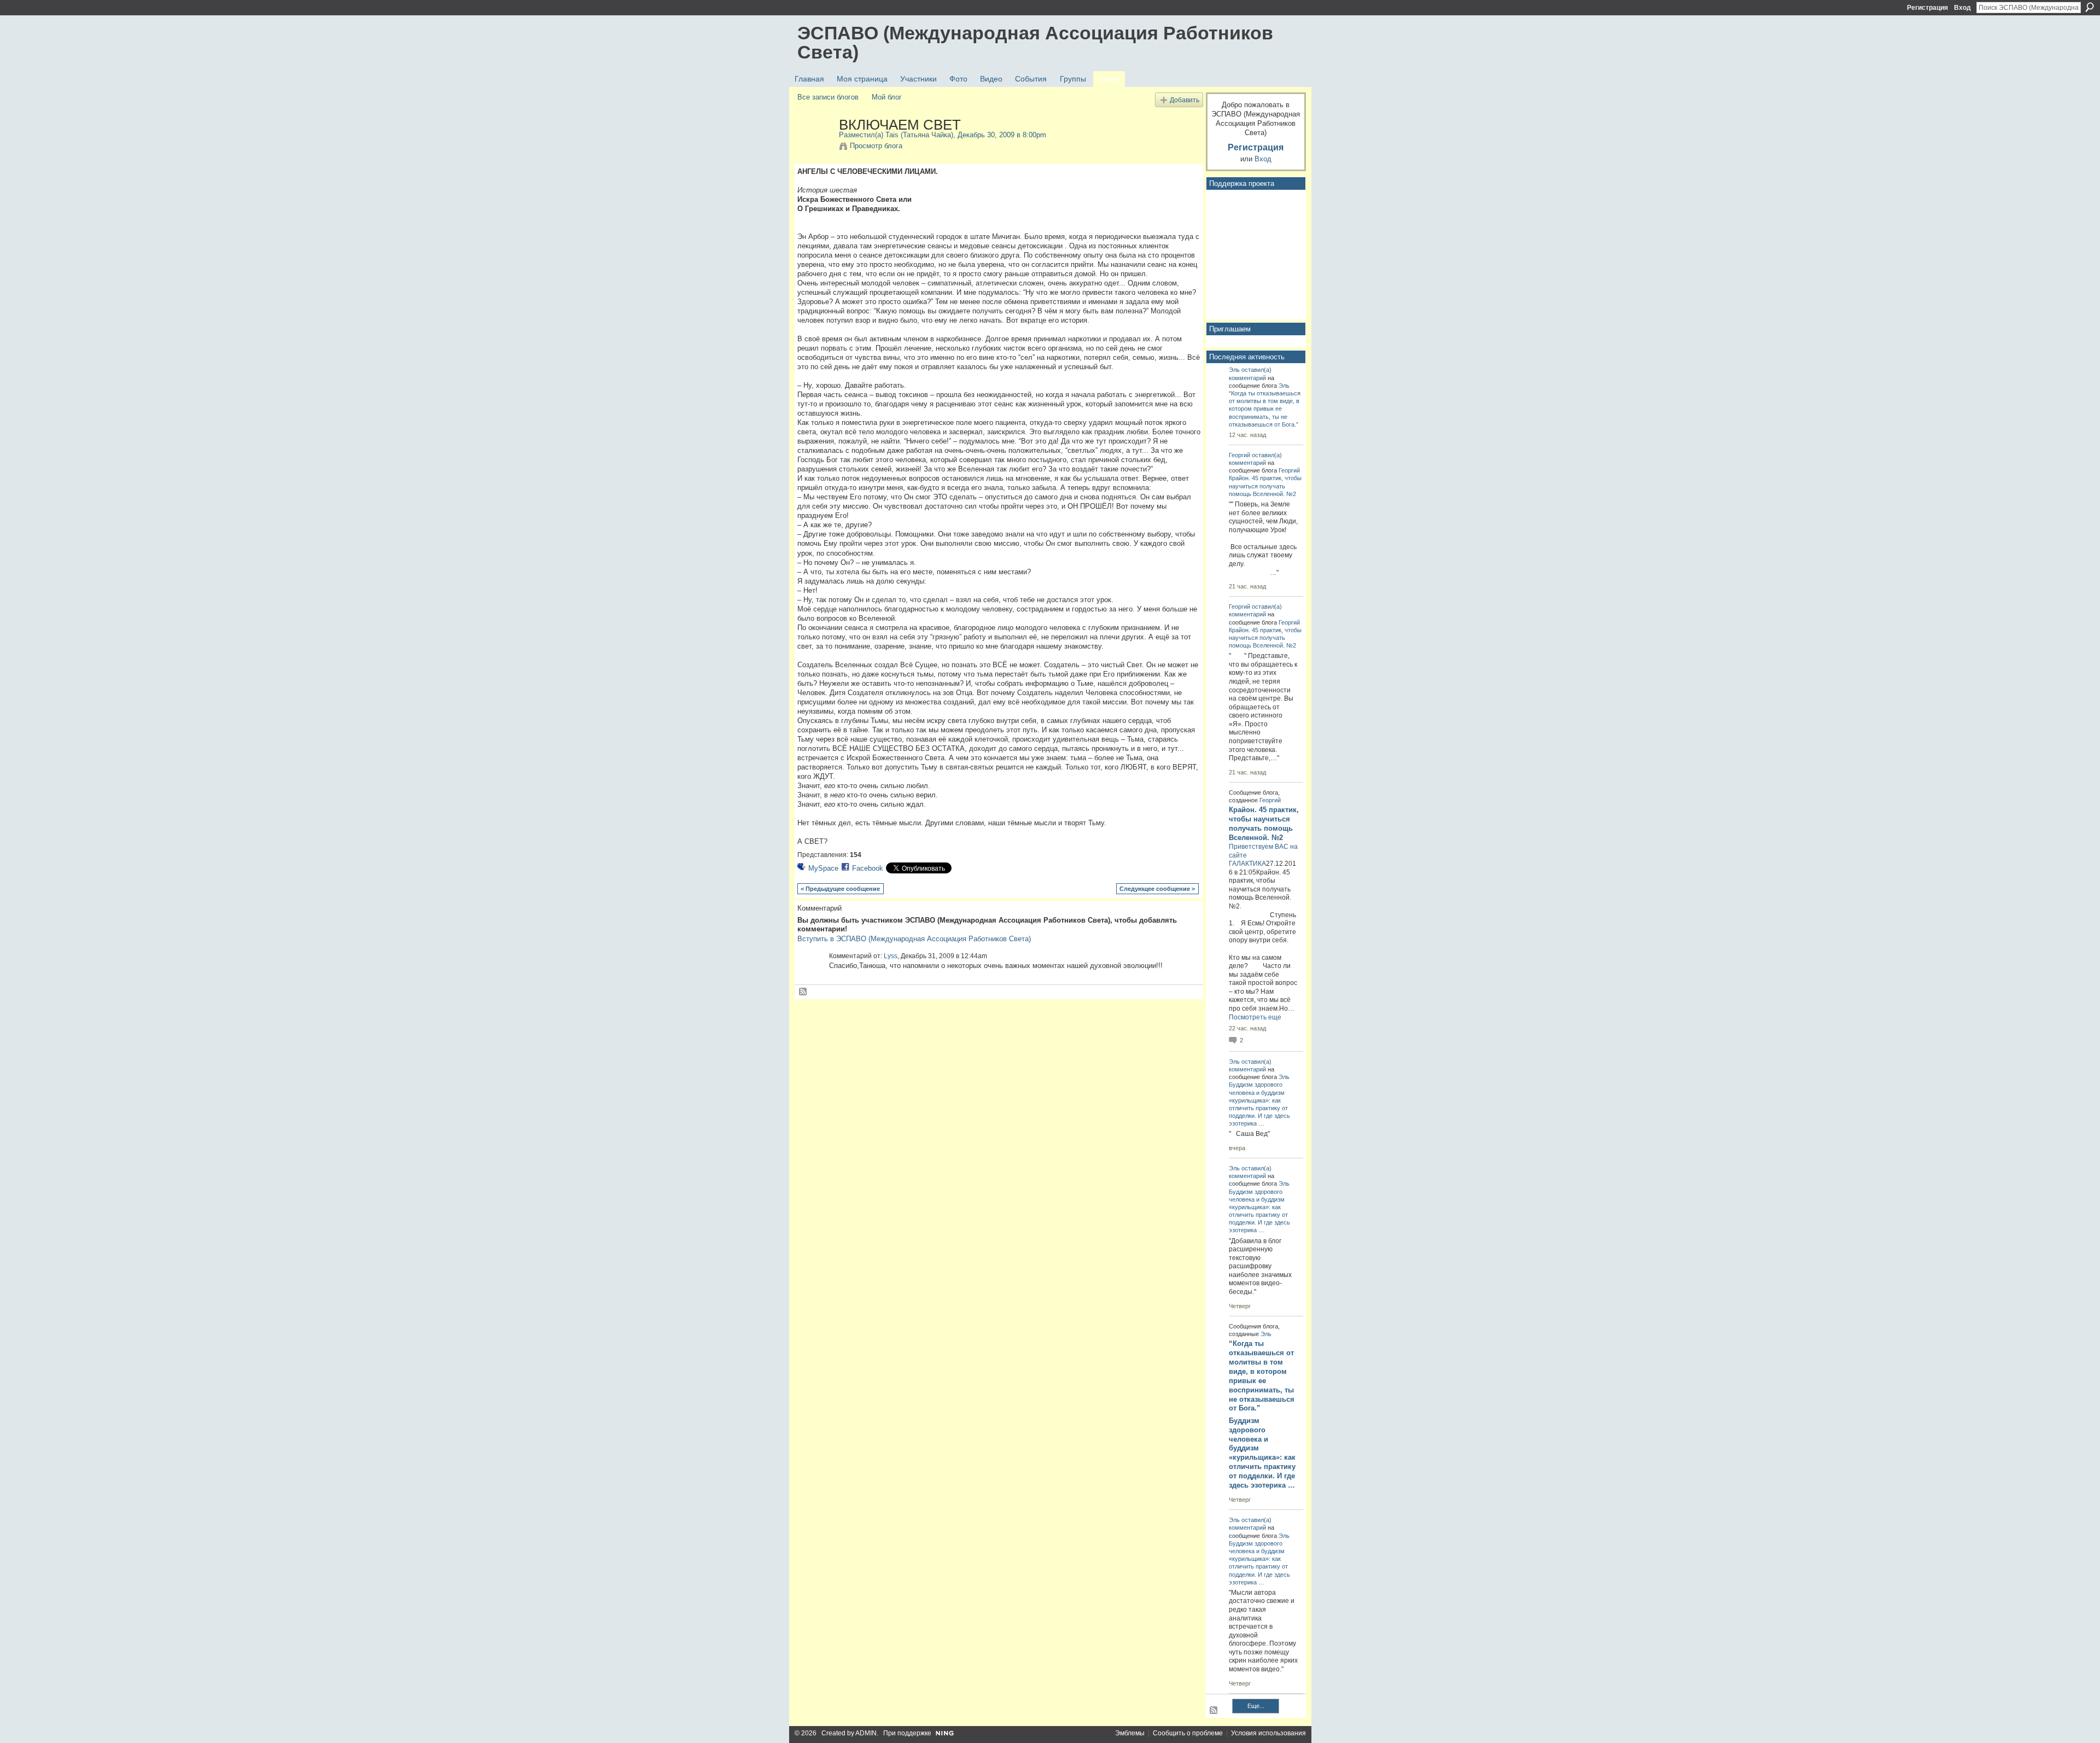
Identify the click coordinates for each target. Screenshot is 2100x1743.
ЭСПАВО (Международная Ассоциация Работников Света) (1035, 42)
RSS (803, 992)
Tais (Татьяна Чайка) (919, 135)
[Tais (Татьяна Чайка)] (815, 148)
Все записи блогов (828, 97)
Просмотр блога (876, 146)
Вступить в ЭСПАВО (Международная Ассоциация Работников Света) (914, 939)
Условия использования (1268, 1733)
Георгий (1239, 455)
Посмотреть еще (1255, 1017)
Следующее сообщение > (1157, 889)
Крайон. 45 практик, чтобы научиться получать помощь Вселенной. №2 (1265, 486)
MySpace (823, 868)
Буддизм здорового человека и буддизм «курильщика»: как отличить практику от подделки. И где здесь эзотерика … (1262, 1453)
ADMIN (866, 1733)
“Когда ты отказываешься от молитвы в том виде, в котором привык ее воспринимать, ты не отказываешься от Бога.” (1265, 409)
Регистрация (1927, 8)
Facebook (868, 868)
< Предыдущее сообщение (840, 889)
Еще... (1256, 1706)
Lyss (891, 956)
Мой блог (887, 97)
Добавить (1185, 100)
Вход (1962, 8)
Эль (1234, 370)
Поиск (2090, 7)
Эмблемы (1130, 1733)
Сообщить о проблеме (1188, 1733)
